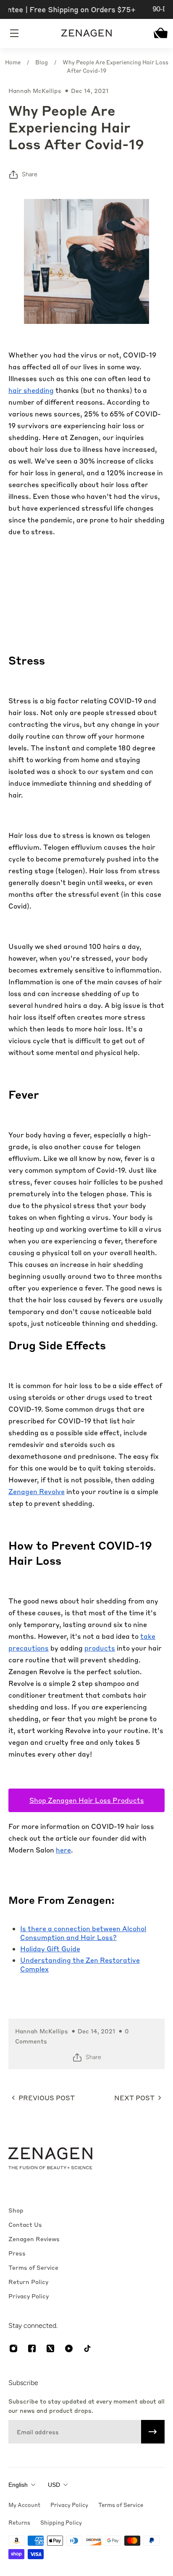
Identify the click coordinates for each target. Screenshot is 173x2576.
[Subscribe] (153, 2432)
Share (30, 174)
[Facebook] (32, 2348)
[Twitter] (50, 2348)
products (100, 1648)
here (63, 1850)
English (18, 2485)
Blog (42, 62)
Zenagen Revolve (37, 1491)
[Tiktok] (87, 2348)
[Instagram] (13, 2348)
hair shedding (31, 390)
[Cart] (158, 33)
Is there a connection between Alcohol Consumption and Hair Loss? (83, 1933)
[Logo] (86, 33)
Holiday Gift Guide (50, 1949)
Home (13, 62)
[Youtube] (69, 2348)
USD (54, 2485)
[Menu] (15, 33)
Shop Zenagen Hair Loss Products (87, 1800)
